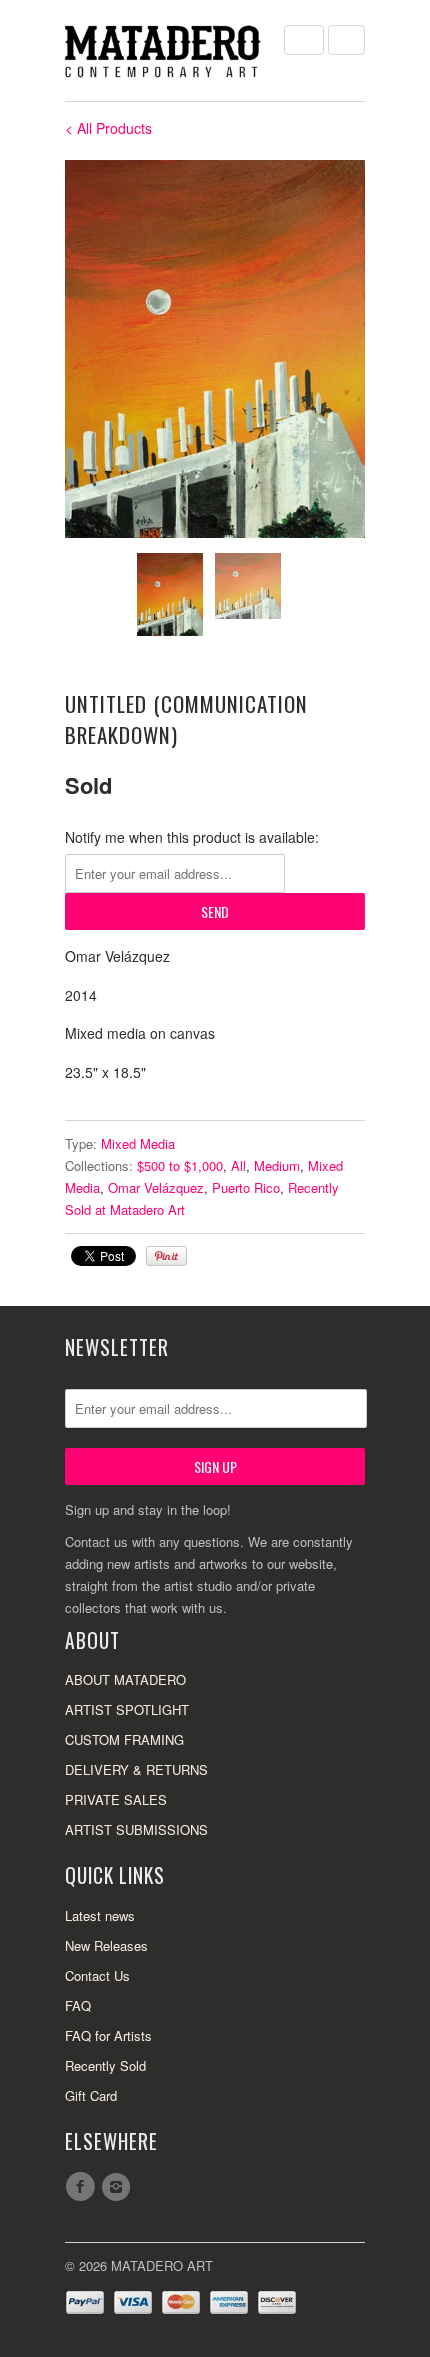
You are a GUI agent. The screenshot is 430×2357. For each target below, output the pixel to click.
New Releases (106, 1945)
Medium (277, 1165)
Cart (346, 40)
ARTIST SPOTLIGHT (127, 1709)
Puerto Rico (246, 1187)
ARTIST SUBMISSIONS (136, 1829)
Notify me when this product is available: (192, 837)
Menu (304, 40)
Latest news (100, 1915)
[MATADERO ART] (165, 50)
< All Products (108, 128)
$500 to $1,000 (180, 1165)
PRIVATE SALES (116, 1799)
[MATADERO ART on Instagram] (119, 2187)
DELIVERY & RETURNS (136, 1769)
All (238, 1165)
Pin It (166, 1256)
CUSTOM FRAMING (124, 1739)
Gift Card (91, 2095)
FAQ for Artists (108, 2035)
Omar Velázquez (156, 1187)
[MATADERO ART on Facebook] (83, 2187)
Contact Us (97, 1975)
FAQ (78, 2005)
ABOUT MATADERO (125, 1679)
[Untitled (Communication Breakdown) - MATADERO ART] (215, 349)
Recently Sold (105, 2065)
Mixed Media (138, 1143)
